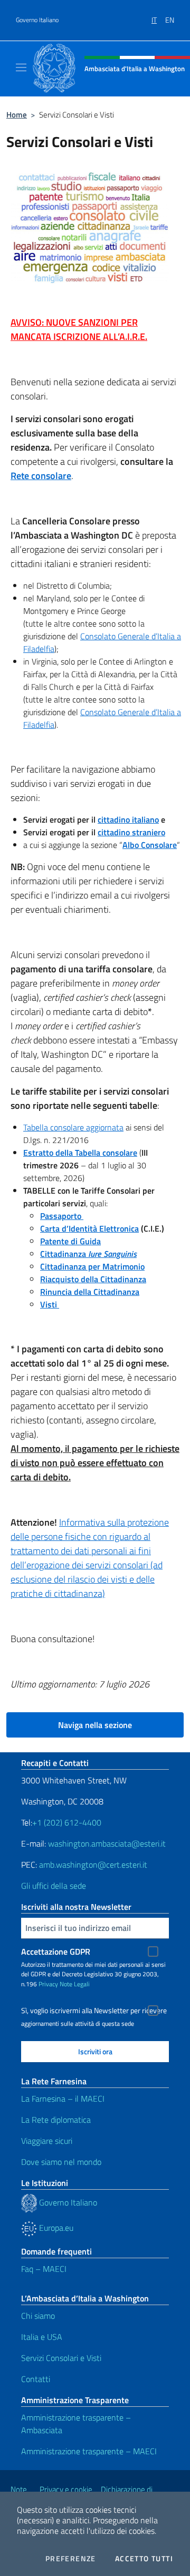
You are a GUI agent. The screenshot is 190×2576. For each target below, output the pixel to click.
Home (17, 115)
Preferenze (71, 2559)
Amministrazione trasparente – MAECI (89, 2451)
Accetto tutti (144, 2559)
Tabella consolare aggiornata (73, 1127)
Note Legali (75, 1984)
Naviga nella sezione (95, 1725)
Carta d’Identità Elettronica (89, 1228)
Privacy (48, 1984)
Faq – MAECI (44, 2269)
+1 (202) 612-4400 (67, 1822)
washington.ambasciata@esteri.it (107, 1843)
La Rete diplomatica (56, 2120)
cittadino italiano (128, 819)
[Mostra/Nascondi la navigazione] (21, 67)
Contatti (36, 2379)
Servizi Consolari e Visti (61, 2358)
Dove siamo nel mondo (61, 2162)
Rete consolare (41, 476)
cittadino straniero (131, 832)
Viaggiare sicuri (47, 2141)
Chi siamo (38, 2316)
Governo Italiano (37, 20)
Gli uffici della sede (54, 1886)
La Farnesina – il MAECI (63, 2099)
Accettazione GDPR (56, 1951)
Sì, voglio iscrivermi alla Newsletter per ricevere (94, 2011)
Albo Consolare (150, 845)
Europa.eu (55, 2228)
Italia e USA (42, 2337)
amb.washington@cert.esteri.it (93, 1865)
